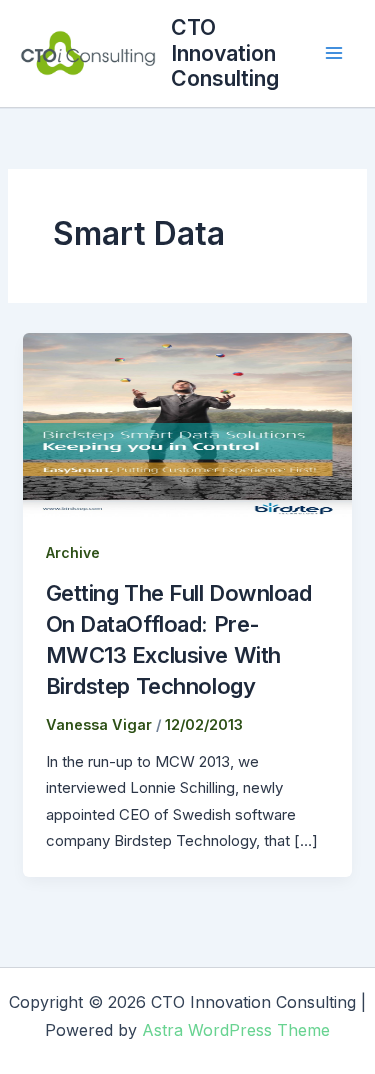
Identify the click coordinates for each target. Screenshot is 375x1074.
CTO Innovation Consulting (225, 52)
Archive (73, 552)
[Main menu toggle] (334, 53)
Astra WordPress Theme (236, 1030)
